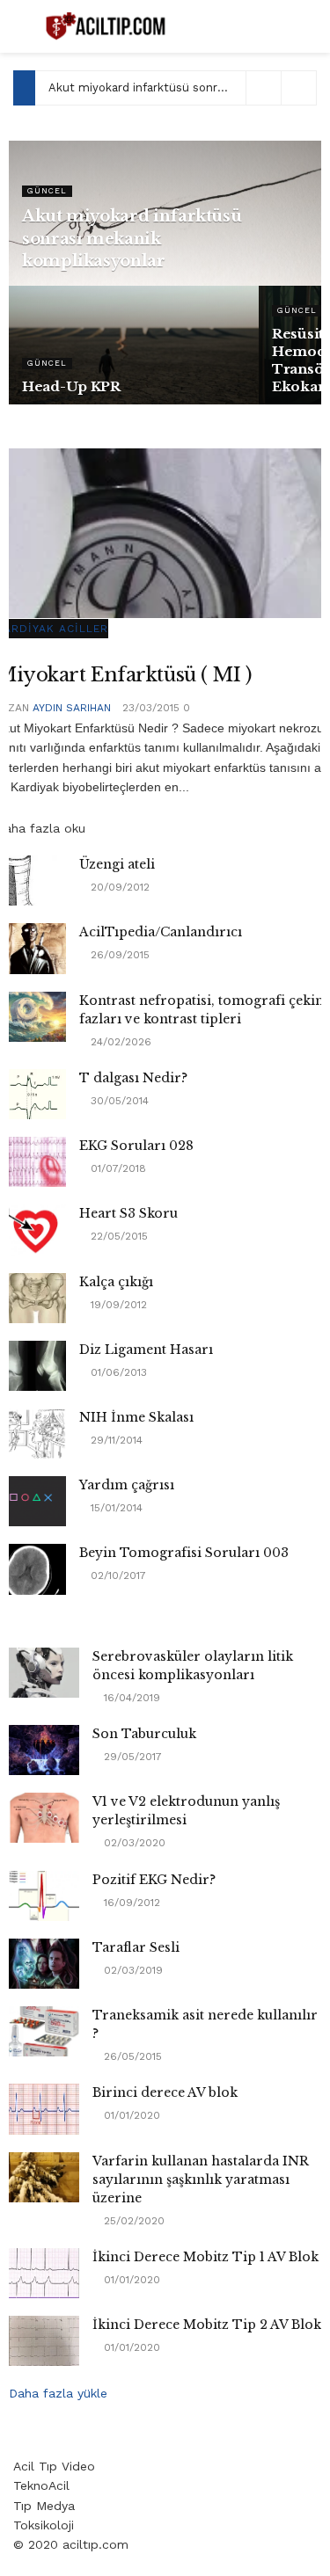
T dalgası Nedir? (133, 1078)
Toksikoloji (44, 2525)
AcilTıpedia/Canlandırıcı (161, 932)
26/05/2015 (131, 2056)
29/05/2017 (131, 1757)
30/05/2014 (118, 1101)
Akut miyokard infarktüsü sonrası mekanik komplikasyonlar (132, 238)
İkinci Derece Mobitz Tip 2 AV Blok (207, 2325)
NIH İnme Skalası (136, 1417)
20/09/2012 (118, 887)
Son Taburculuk (144, 1734)
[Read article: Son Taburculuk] (44, 1750)
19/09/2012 (117, 1305)
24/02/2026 (119, 1042)
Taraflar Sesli (136, 1947)
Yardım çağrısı (127, 1485)
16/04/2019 (130, 1698)
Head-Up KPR (71, 386)
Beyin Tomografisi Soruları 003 (184, 1553)
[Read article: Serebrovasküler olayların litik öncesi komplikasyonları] (44, 1673)
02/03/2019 (132, 1970)
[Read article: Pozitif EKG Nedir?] (44, 1896)
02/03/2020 (133, 1843)
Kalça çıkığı (116, 1282)
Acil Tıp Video (54, 2466)
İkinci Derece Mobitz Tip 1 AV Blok (205, 2257)
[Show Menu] (21, 26)
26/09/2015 (118, 955)
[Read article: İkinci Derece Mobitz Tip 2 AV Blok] (44, 2341)
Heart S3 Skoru (128, 1213)
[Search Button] (309, 26)
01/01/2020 (130, 2115)
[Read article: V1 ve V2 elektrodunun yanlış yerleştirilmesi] (44, 1818)
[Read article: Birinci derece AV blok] (44, 2109)
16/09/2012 (130, 1903)
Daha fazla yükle (58, 2393)
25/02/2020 (132, 2221)
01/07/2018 (117, 1168)
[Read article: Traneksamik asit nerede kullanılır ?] (44, 2031)
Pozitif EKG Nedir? (154, 1880)
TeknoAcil (41, 2485)
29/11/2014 (115, 1440)
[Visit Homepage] (107, 26)
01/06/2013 (117, 1372)
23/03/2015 (149, 708)
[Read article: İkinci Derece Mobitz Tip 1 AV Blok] (44, 2273)
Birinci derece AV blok (165, 2092)
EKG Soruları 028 (136, 1146)
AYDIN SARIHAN (72, 708)
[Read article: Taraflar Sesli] (44, 1964)
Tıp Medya (44, 2506)
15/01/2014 (115, 1508)
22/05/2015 (117, 1236)
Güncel (47, 191)
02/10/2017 (117, 1575)
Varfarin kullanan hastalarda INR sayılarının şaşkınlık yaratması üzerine (201, 2179)
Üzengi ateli (117, 864)
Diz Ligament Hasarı (146, 1350)
